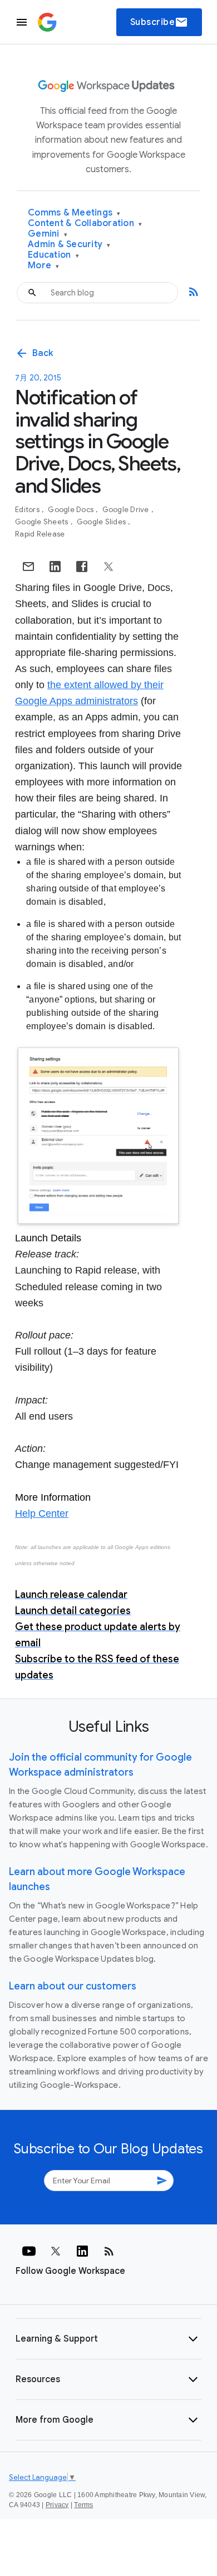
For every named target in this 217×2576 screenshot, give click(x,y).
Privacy (57, 2505)
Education (53, 255)
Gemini (48, 234)
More (44, 266)
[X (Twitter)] (56, 2251)
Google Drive (127, 510)
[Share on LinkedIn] (55, 567)
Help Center (42, 1513)
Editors (28, 510)
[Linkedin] (82, 2251)
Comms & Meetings (74, 213)
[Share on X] (108, 567)
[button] (108, 2339)
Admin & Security (69, 245)
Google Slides (102, 522)
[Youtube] (29, 2251)
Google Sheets (43, 522)
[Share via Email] (28, 567)
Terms (83, 2505)
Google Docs (71, 510)
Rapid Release (40, 534)
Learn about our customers (73, 1986)
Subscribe (159, 22)
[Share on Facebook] (82, 567)
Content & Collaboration (85, 224)
